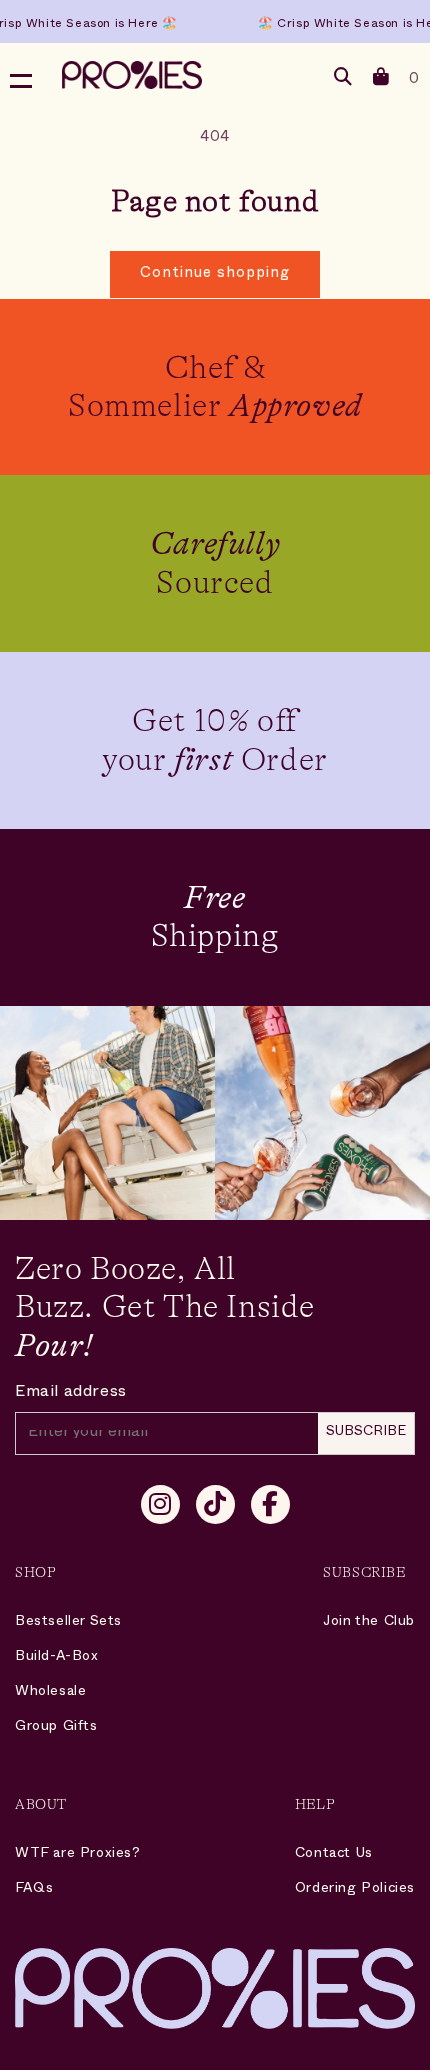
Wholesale (50, 1692)
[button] (381, 80)
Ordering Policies (355, 1889)
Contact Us (334, 1854)
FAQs (34, 1889)
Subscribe (366, 1432)
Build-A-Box (57, 1657)
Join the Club (369, 1622)
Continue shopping (215, 274)
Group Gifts (56, 1727)
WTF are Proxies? (78, 1854)
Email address (71, 1394)
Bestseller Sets (68, 1622)
